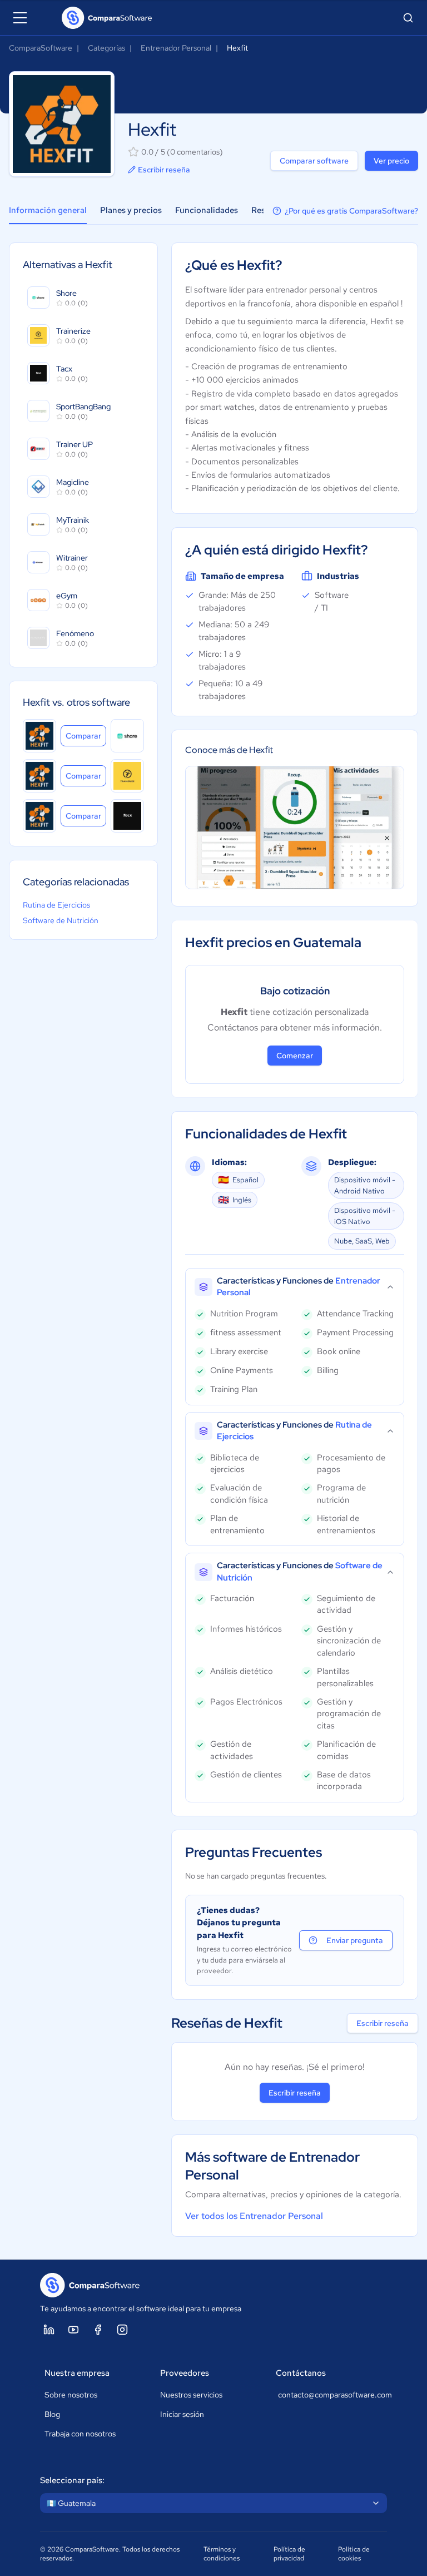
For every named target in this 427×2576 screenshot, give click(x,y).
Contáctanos (301, 2373)
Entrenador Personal (176, 48)
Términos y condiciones (222, 2554)
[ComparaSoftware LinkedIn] (49, 2330)
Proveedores (185, 2373)
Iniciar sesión (182, 2414)
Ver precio (391, 161)
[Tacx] (127, 816)
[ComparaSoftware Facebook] (98, 2330)
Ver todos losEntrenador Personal (254, 2216)
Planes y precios (131, 210)
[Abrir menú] (20, 18)
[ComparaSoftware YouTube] (73, 2330)
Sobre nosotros (71, 2395)
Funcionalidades (207, 210)
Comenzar (295, 1056)
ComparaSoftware (41, 48)
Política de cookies (354, 2554)
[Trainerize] (127, 776)
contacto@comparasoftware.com (330, 2395)
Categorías (106, 48)
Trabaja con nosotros (80, 2434)
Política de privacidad (289, 2554)
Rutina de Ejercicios (56, 905)
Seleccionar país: (72, 2480)
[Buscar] (408, 18)
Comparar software (314, 161)
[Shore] (127, 736)
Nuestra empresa (77, 2373)
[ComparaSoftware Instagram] (122, 2330)
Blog (52, 2414)
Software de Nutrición (61, 920)
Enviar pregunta (355, 1940)
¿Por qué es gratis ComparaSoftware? (351, 211)
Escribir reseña (164, 170)
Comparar (86, 735)
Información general (48, 210)
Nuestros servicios (191, 2395)
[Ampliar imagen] (295, 828)
